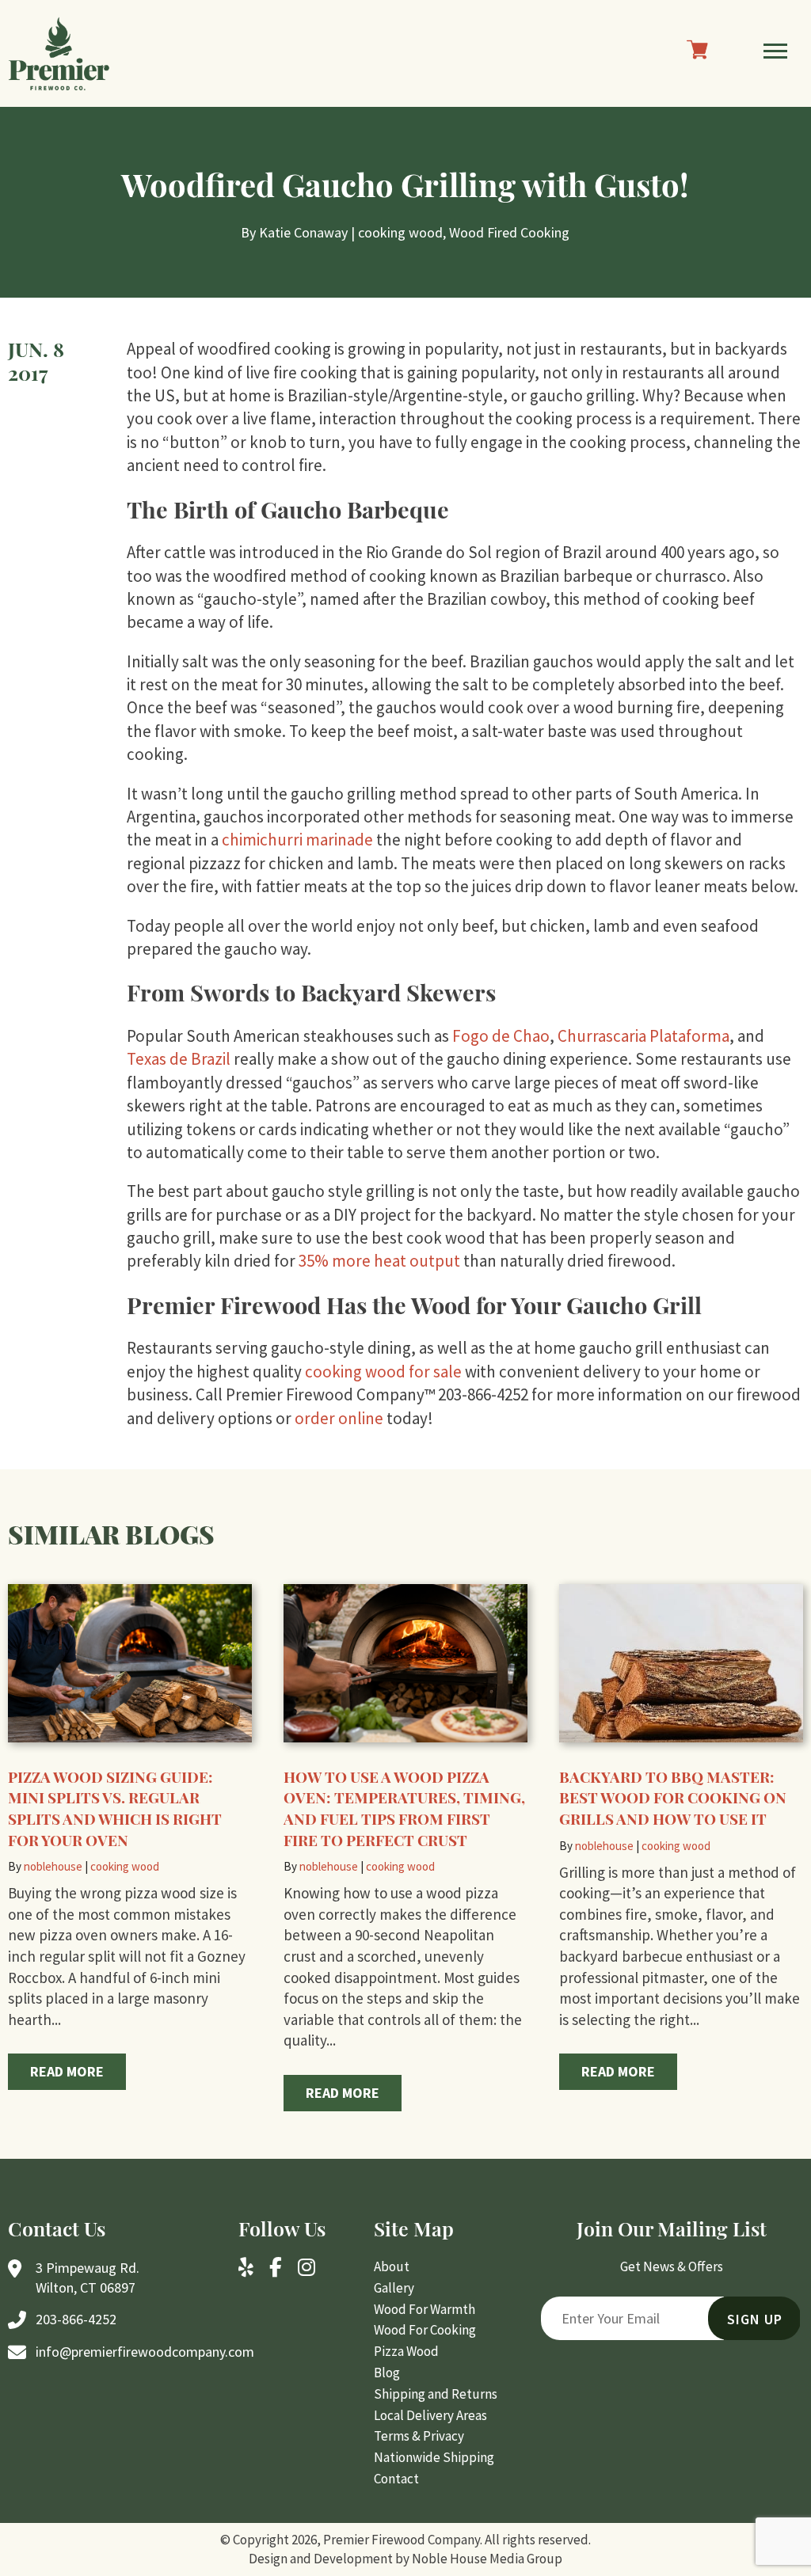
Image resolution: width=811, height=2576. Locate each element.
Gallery (394, 2288)
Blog (387, 2373)
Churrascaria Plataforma (643, 1036)
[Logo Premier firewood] (59, 53)
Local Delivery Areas (430, 2415)
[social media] (246, 2269)
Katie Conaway (303, 232)
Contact (396, 2479)
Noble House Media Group (487, 2559)
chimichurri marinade (299, 840)
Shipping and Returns (436, 2394)
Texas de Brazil (179, 1059)
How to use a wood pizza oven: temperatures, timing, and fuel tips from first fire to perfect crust (404, 1808)
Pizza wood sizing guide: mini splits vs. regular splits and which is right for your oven (115, 1808)
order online (341, 1418)
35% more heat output (379, 1261)
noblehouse (53, 1866)
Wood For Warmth (425, 2309)
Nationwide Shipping (434, 2457)
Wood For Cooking (425, 2330)
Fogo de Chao (501, 1036)
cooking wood (400, 232)
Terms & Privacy (419, 2436)
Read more (67, 2071)
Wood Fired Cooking (509, 232)
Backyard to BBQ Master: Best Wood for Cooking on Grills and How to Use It (673, 1797)
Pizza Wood (406, 2351)
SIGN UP (755, 2319)
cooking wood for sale (383, 1372)
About (392, 2266)
